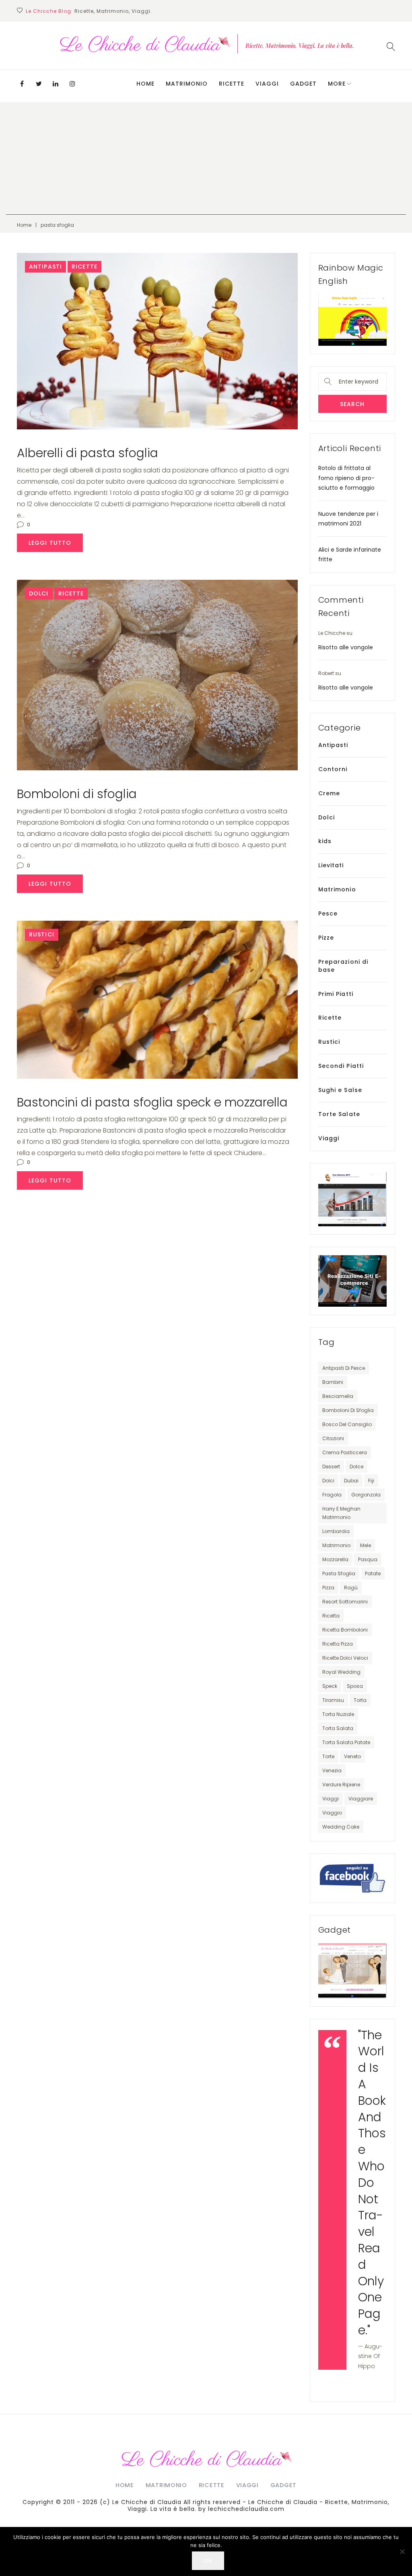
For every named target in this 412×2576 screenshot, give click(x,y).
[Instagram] (72, 84)
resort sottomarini (345, 1602)
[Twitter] (39, 84)
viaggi (331, 1799)
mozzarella (335, 1559)
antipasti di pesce (344, 1368)
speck (330, 1686)
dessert (331, 1467)
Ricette (232, 84)
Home (145, 84)
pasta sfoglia (339, 1573)
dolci (328, 1481)
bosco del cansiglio (347, 1424)
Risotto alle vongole (346, 647)
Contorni (333, 769)
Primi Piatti (336, 994)
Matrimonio (187, 84)
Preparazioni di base (343, 966)
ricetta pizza (338, 1644)
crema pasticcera (345, 1452)
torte (328, 1756)
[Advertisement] (206, 158)
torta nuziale (338, 1714)
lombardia (336, 1531)
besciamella (338, 1396)
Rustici (42, 934)
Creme (329, 793)
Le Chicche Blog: (49, 11)
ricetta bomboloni (345, 1630)
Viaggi (267, 84)
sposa (355, 1686)
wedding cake (341, 1827)
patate (373, 1573)
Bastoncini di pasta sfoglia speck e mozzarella (152, 1102)
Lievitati (331, 865)
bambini (333, 1382)
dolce (356, 1467)
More (337, 84)
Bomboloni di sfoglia (77, 794)
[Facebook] (22, 84)
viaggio (332, 1813)
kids (325, 841)
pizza (328, 1588)
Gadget (303, 84)
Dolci (39, 593)
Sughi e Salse (340, 1090)
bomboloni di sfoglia (348, 1410)
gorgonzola (366, 1495)
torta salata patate (346, 1742)
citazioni (333, 1438)
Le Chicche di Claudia (147, 2502)
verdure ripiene (341, 1785)
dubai (351, 1481)
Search (352, 404)
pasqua (368, 1559)
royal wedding (341, 1672)
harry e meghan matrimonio (341, 1513)
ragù (351, 1588)
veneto (352, 1756)
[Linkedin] (56, 84)
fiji (371, 1481)
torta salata (338, 1728)
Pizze (326, 938)
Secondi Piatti (341, 1066)
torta (360, 1700)
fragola (332, 1495)
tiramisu (333, 1700)
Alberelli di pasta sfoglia (88, 453)
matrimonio (336, 1545)
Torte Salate (339, 1114)
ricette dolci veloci (345, 1658)
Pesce (328, 913)
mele (366, 1545)
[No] (402, 2551)
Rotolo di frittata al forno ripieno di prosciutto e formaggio (346, 478)
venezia (332, 1770)
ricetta (331, 1616)
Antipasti (45, 267)
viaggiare (361, 1799)
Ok (208, 2561)
